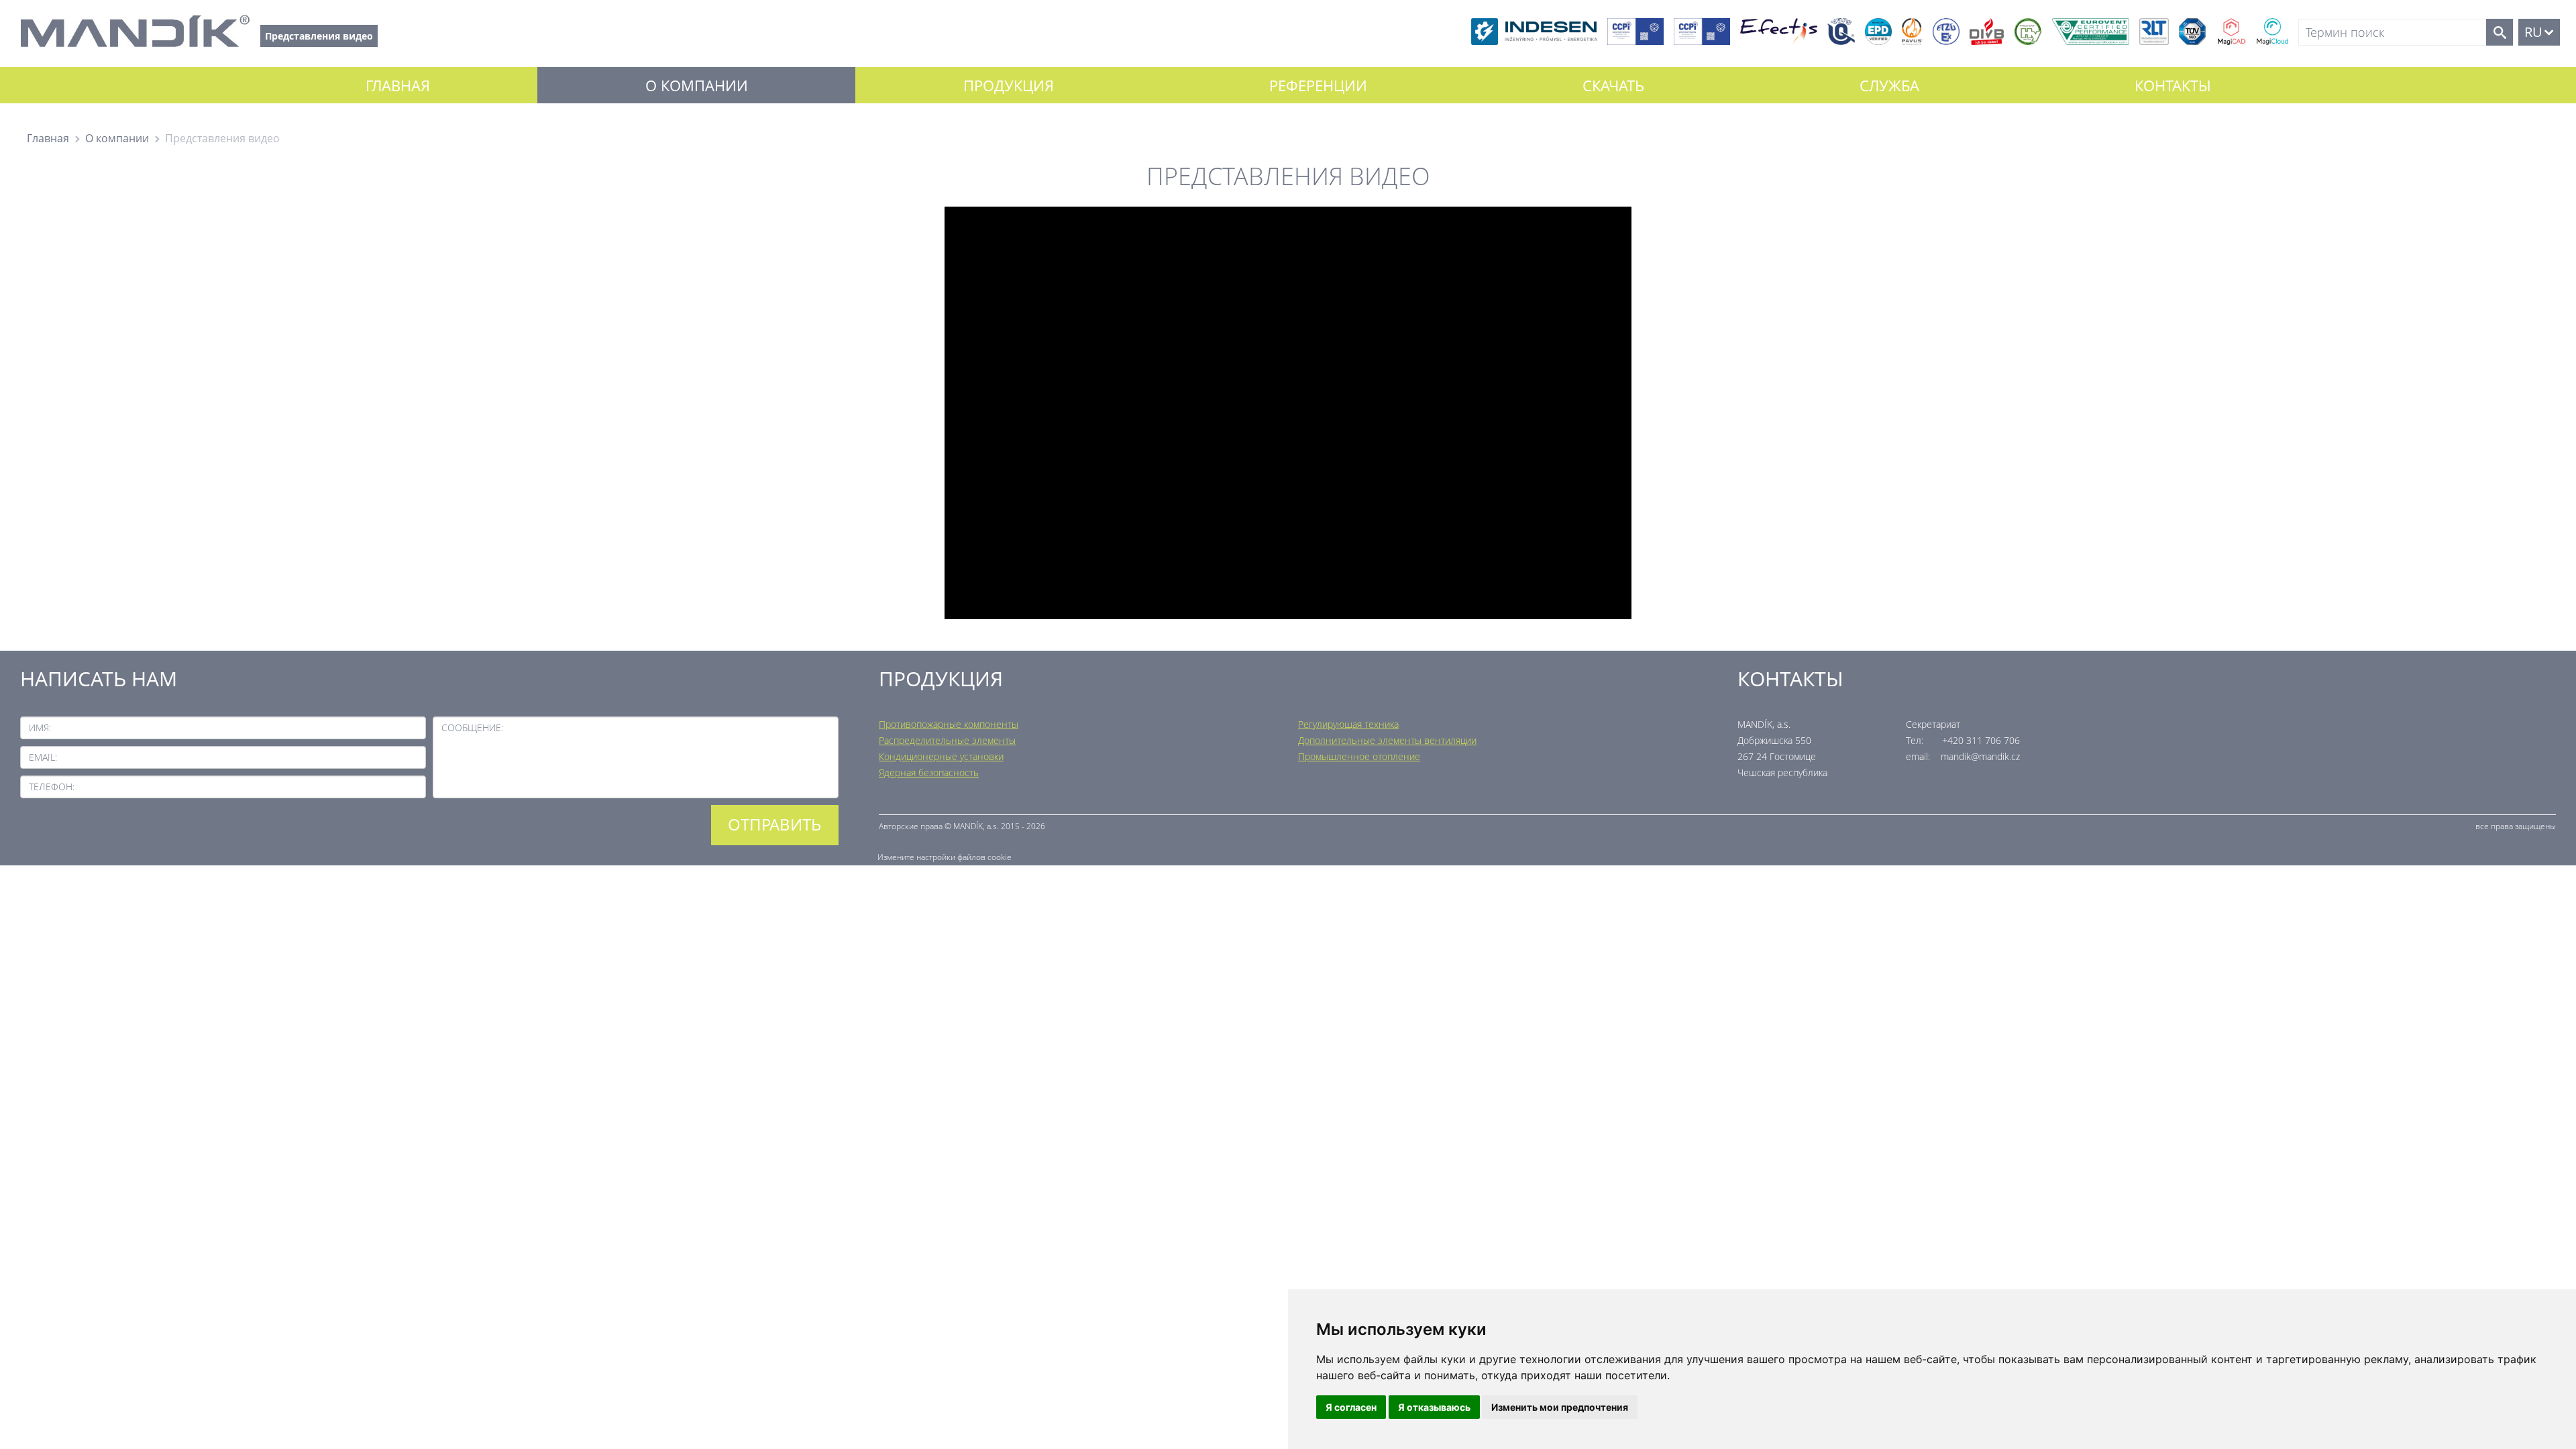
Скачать (1613, 85)
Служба (1889, 85)
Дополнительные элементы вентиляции (1387, 740)
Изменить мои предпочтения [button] (1560, 1407)
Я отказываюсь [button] (1434, 1407)
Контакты (2173, 85)
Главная (398, 85)
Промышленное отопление (1359, 756)
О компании (697, 85)
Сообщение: (472, 728)
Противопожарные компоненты (949, 724)
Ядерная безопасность (929, 772)
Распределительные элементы (947, 740)
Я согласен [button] (1351, 1407)
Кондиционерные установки (941, 756)
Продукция (1009, 85)
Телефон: (52, 787)
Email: (43, 757)
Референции (1318, 85)
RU (2533, 32)
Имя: (40, 728)
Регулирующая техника (1348, 724)
